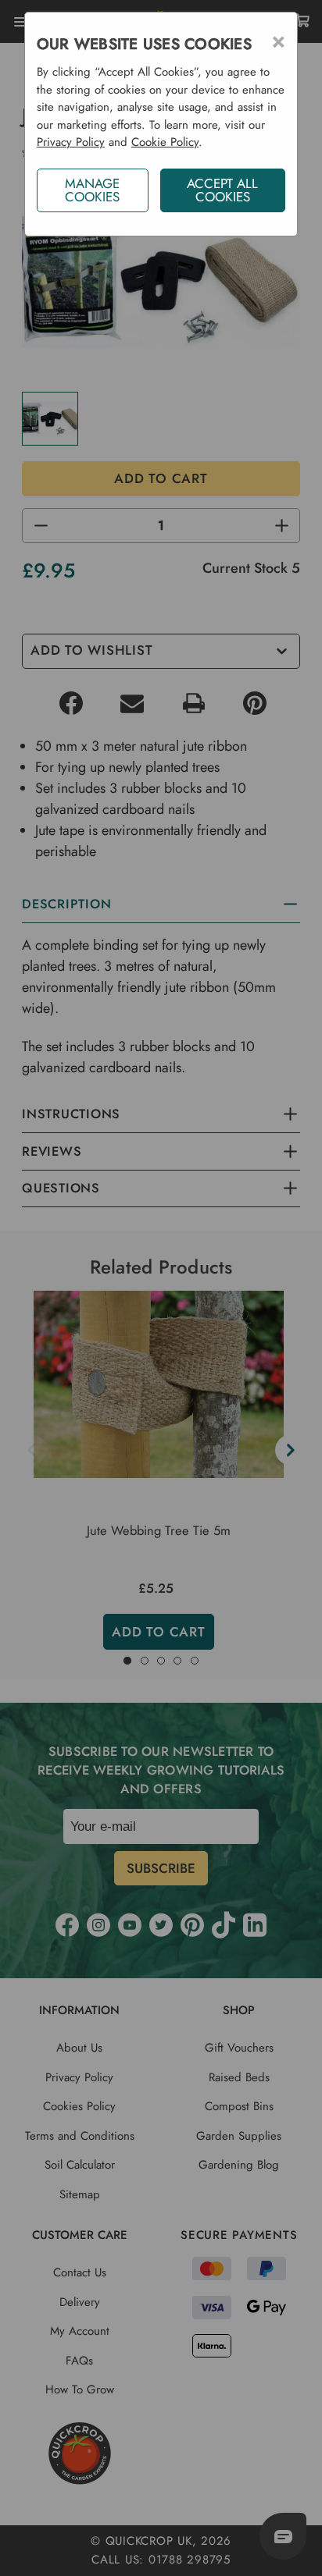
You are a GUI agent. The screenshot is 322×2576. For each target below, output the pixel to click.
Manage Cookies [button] (92, 190)
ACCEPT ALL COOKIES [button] (222, 190)
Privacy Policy (71, 142)
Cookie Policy (165, 142)
